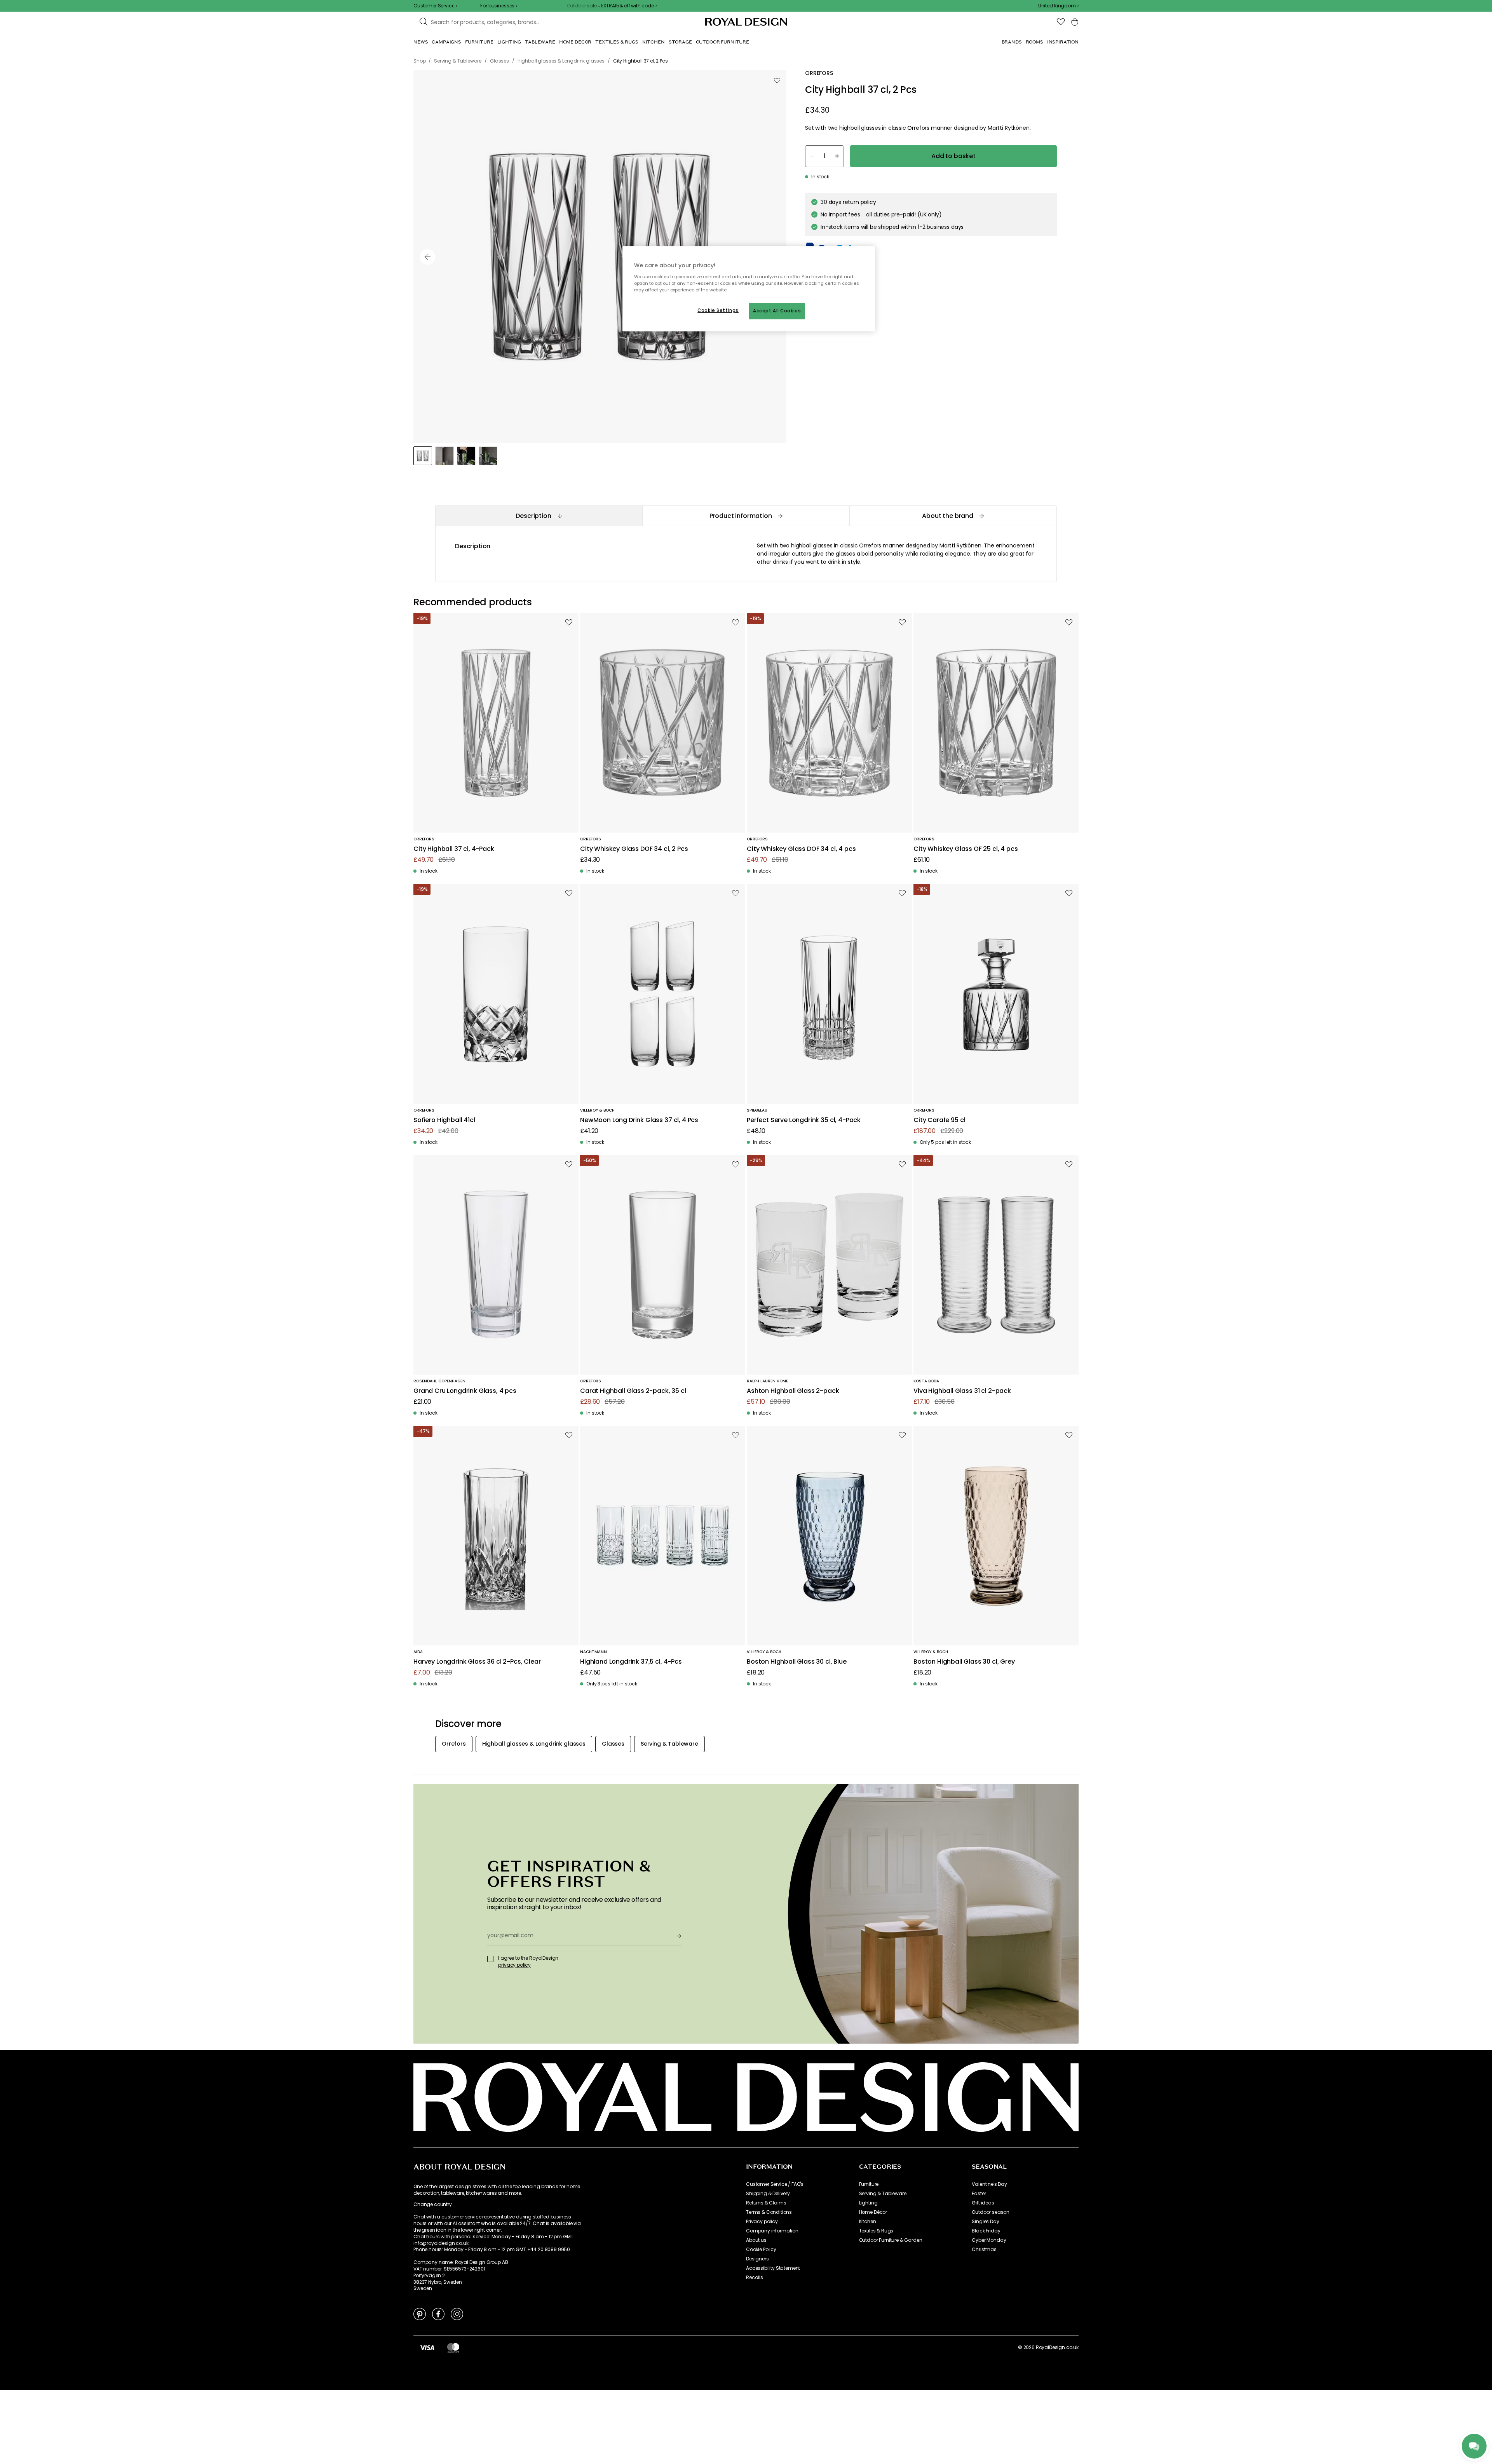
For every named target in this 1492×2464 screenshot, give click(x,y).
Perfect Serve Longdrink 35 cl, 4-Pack (804, 1120)
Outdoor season (991, 2212)
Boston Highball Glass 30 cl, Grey (964, 1662)
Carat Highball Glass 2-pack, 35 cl (633, 1391)
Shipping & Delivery (768, 2194)
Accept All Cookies (777, 311)
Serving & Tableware (883, 2194)
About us (756, 2240)
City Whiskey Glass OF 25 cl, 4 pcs (966, 849)
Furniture (869, 2184)
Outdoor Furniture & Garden (891, 2240)
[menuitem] (421, 42)
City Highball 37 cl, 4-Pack (454, 849)
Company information (772, 2231)
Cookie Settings (718, 310)
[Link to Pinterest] (420, 2314)
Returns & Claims (766, 2203)
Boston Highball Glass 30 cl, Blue (797, 1662)
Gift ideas (983, 2203)
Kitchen (868, 2222)
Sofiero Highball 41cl (444, 1120)
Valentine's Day (989, 2184)
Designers (757, 2259)
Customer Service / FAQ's (775, 2184)
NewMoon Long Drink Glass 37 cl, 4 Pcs (639, 1120)
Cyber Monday (989, 2240)
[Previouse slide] (427, 257)
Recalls (755, 2278)
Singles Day (985, 2222)
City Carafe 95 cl (939, 1120)
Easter (979, 2194)
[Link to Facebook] (438, 2314)
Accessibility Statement (773, 2268)
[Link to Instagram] (457, 2314)
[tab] (539, 516)
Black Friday (986, 2231)
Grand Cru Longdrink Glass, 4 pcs (465, 1391)
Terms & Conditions (769, 2212)
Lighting (868, 2203)
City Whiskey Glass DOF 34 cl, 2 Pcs (634, 849)
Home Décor (873, 2212)
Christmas (984, 2250)
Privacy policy (762, 2222)
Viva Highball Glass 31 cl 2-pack (962, 1391)
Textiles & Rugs (876, 2231)
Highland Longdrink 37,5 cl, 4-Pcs (631, 1662)
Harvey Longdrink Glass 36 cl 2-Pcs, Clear (477, 1662)
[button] (1058, 6)
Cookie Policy (761, 2250)
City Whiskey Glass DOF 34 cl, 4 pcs (801, 849)
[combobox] (1058, 6)
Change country (433, 2204)
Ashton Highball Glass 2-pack (793, 1391)
